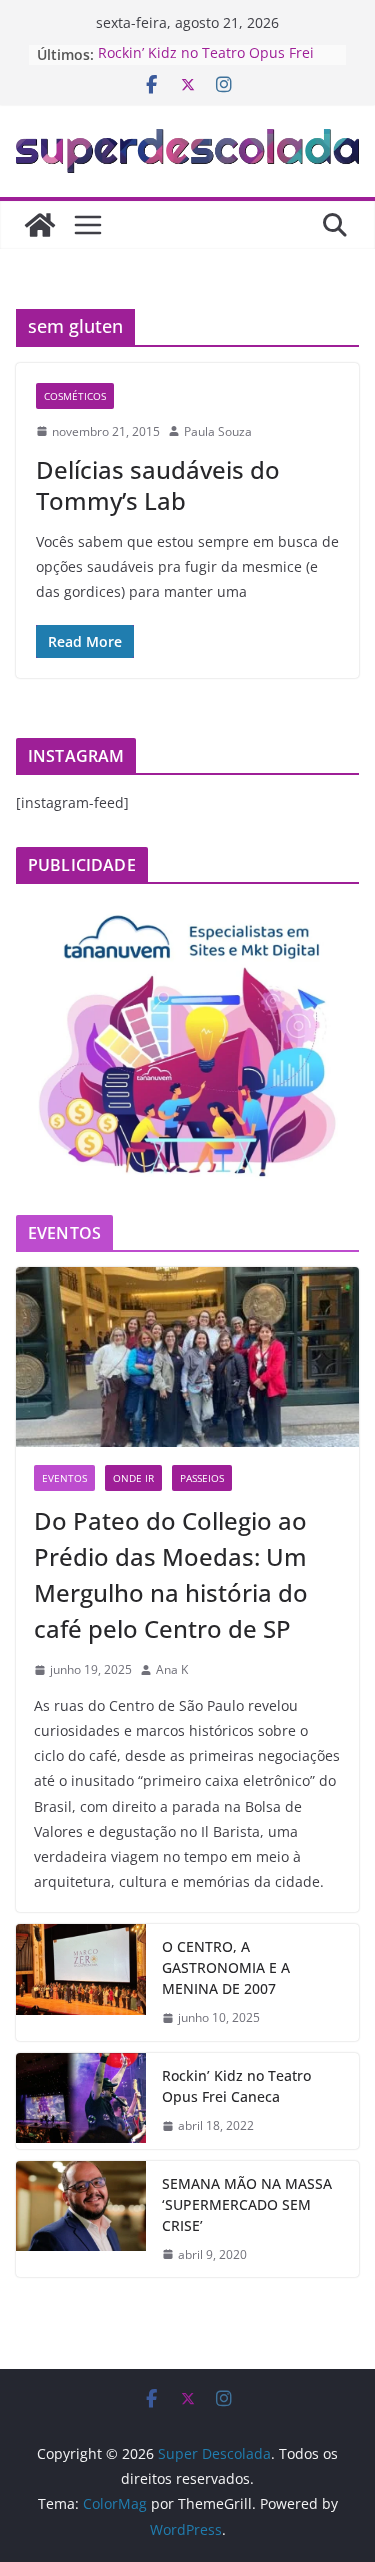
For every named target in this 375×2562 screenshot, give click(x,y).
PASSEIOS (202, 1478)
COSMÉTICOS (75, 396)
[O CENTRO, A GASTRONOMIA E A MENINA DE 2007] (81, 1982)
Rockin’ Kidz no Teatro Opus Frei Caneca (236, 2086)
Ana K (172, 1669)
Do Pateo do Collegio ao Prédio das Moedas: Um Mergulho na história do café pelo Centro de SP (171, 1574)
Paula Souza (218, 431)
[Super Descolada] (40, 225)
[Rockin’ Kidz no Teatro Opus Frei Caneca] (81, 2101)
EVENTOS (64, 1478)
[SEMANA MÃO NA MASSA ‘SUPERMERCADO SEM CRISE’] (81, 2219)
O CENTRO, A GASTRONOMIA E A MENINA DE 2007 (226, 1967)
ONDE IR (133, 1478)
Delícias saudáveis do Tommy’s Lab (158, 485)
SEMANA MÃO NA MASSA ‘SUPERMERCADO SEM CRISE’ (247, 2204)
